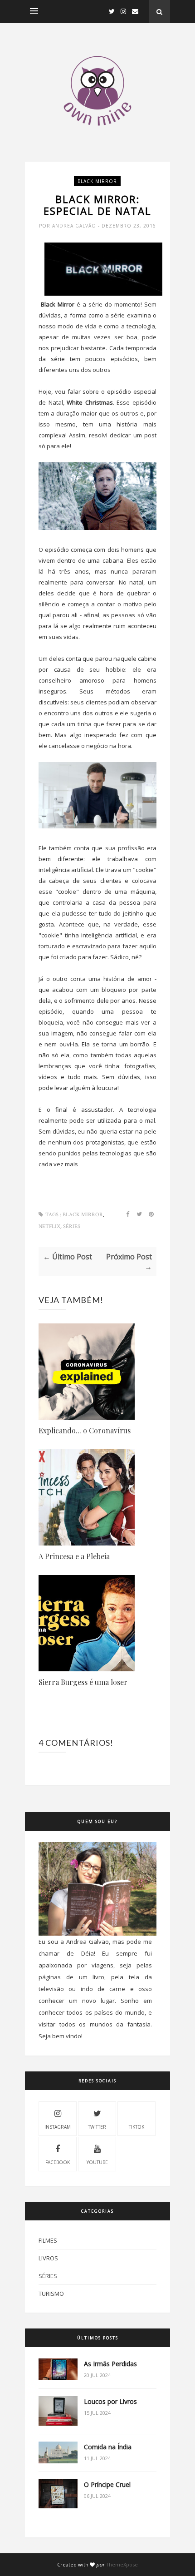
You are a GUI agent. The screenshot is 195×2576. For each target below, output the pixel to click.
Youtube (97, 2162)
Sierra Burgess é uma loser (83, 1682)
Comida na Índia (108, 2447)
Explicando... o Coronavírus (85, 1430)
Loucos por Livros (110, 2401)
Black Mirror (97, 181)
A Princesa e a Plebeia (74, 1556)
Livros (48, 2258)
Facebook (58, 2162)
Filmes (48, 2240)
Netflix (49, 1226)
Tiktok (136, 2127)
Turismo (51, 2294)
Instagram (58, 2127)
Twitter (97, 2127)
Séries (72, 1226)
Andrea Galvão (75, 226)
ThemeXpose (122, 2564)
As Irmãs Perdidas (110, 2364)
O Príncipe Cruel (107, 2484)
